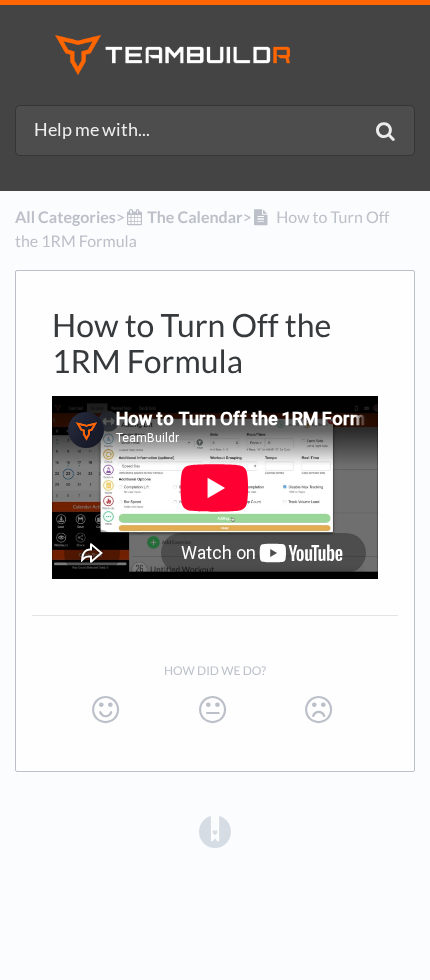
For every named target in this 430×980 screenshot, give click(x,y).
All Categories (65, 217)
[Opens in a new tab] (215, 831)
